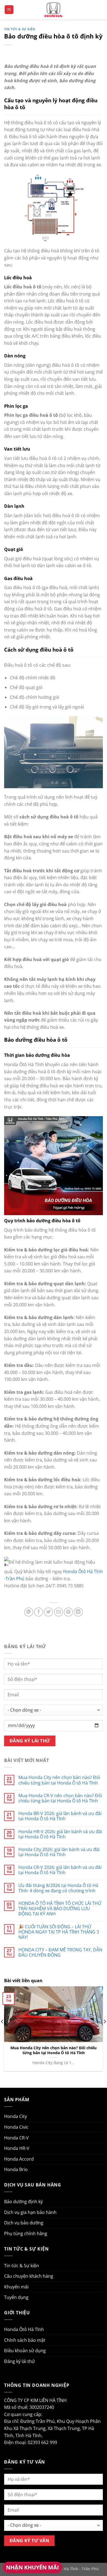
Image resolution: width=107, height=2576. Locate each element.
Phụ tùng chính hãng (26, 2233)
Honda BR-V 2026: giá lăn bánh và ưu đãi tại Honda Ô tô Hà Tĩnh (60, 1816)
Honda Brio (16, 2169)
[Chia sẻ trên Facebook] (39, 1612)
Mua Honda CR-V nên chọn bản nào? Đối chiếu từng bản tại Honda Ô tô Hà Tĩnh (60, 1798)
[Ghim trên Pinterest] (68, 1612)
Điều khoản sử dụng (25, 2351)
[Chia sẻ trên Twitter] (48, 1612)
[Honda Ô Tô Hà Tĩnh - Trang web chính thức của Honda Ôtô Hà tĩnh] (54, 9)
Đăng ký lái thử (19, 2361)
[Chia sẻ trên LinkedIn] (78, 1612)
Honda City (16, 2116)
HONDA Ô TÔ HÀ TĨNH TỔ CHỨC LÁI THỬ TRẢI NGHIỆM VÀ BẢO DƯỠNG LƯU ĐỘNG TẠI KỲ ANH (60, 1909)
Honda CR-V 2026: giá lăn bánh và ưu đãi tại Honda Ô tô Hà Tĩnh (60, 1870)
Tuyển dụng (16, 2297)
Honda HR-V (17, 2148)
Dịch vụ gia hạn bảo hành (30, 2212)
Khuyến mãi (16, 2287)
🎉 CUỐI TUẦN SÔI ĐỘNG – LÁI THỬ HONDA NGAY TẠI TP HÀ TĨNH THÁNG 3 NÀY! (59, 1932)
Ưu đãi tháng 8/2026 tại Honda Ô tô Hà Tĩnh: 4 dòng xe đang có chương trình (58, 1888)
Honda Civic (16, 2127)
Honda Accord (19, 2159)
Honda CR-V (16, 2138)
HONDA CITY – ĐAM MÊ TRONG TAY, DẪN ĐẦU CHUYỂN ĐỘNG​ (60, 1952)
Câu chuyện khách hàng (29, 2276)
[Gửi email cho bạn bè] (59, 1612)
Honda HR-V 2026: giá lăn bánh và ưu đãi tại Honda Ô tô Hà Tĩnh (60, 1834)
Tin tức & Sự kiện (20, 29)
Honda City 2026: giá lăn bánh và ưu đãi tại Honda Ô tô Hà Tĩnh (59, 1852)
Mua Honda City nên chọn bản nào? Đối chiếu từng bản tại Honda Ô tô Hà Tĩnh (59, 1780)
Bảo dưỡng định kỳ (23, 2202)
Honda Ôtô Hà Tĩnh (24, 2329)
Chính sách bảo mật (25, 2340)
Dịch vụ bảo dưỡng (24, 2223)
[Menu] (9, 10)
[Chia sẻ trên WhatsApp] (29, 1612)
